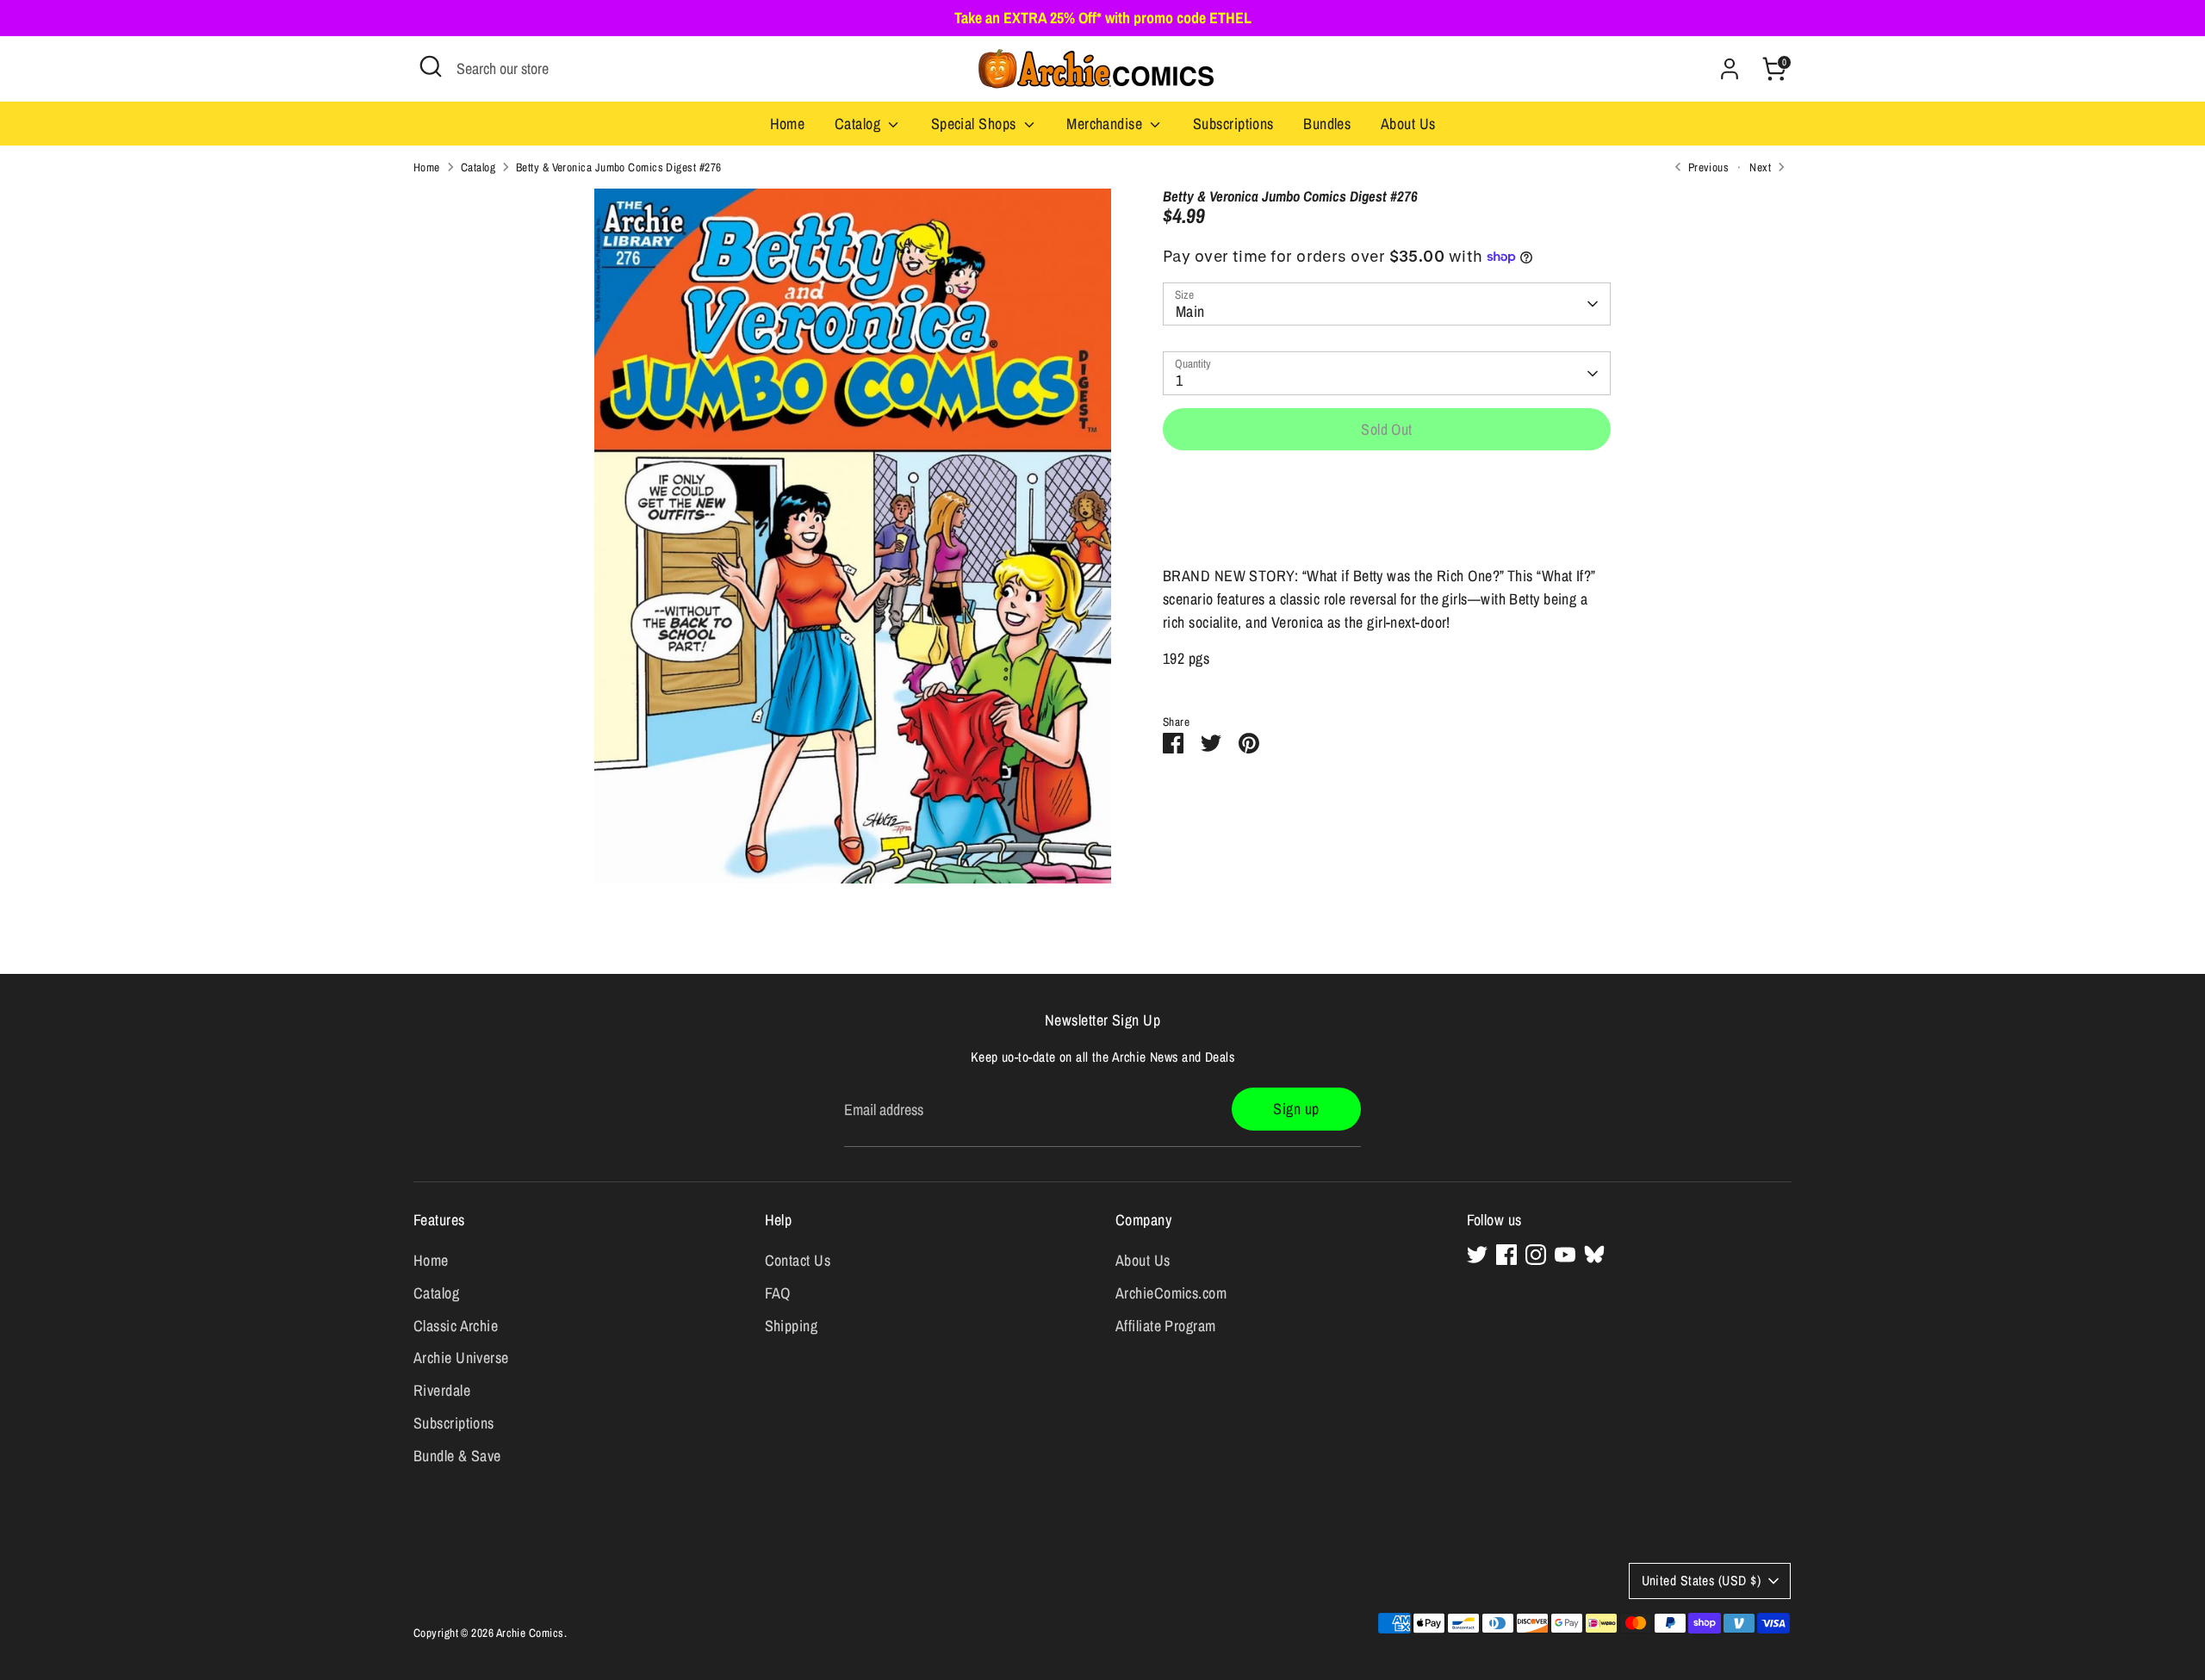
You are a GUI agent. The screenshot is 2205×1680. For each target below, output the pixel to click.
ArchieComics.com (1171, 1293)
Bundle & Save (457, 1456)
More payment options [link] (1387, 527)
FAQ (778, 1293)
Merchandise (1106, 124)
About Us (1408, 124)
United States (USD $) (1701, 1581)
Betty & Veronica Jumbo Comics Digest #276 (618, 167)
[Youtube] (1565, 1255)
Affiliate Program (1166, 1326)
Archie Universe (461, 1358)
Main (1190, 311)
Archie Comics (530, 1633)
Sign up (1296, 1109)
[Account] (1730, 69)
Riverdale (442, 1390)
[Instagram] (1536, 1255)
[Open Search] (431, 66)
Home (788, 124)
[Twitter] (1477, 1255)
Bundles (1327, 124)
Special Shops (975, 124)
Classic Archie (456, 1326)
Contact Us (798, 1260)
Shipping (792, 1326)
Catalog (860, 124)
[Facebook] (1506, 1255)
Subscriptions (1233, 124)
